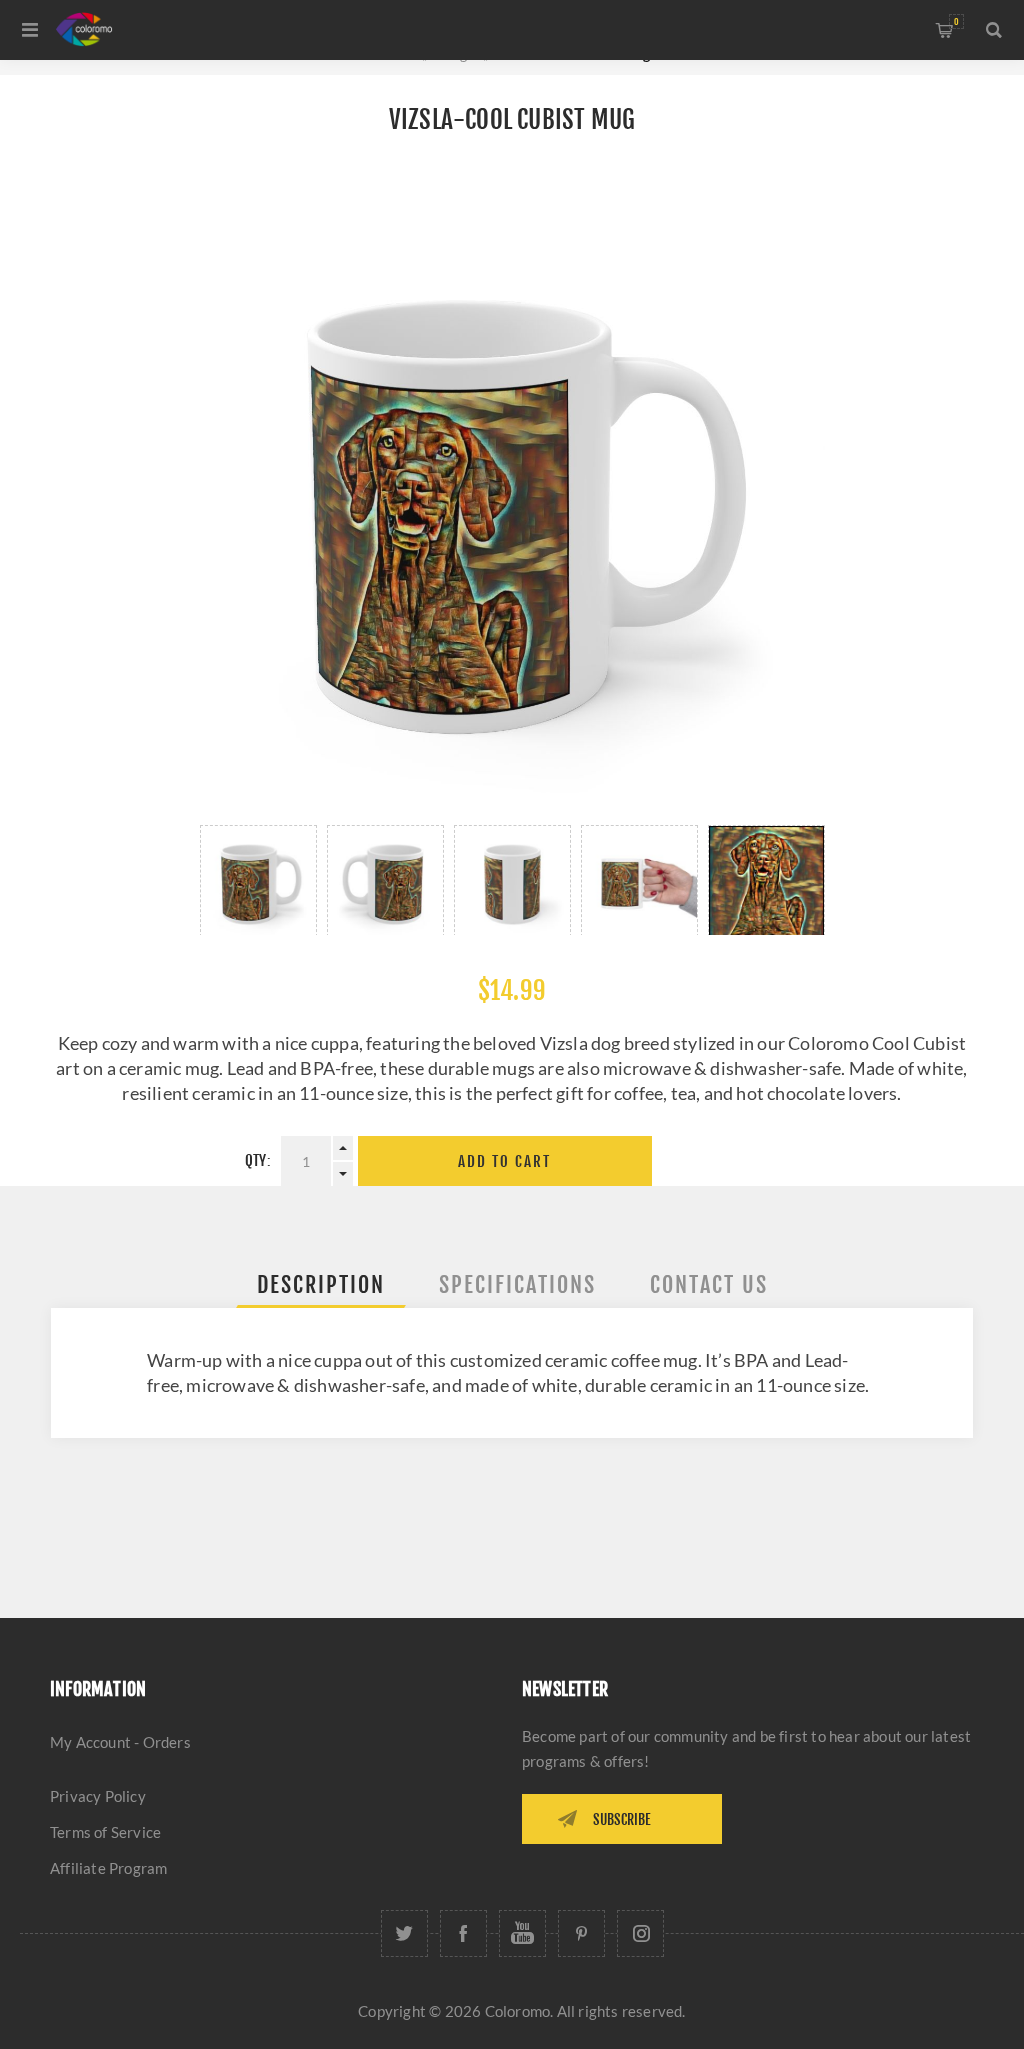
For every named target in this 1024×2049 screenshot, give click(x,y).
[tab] (321, 1284)
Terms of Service (105, 1832)
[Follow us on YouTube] (522, 1933)
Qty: (258, 1160)
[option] (258, 880)
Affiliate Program (108, 1868)
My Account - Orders (120, 1742)
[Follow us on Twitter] (404, 1933)
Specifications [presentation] (517, 1284)
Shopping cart (956, 21)
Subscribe (622, 1819)
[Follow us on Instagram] (640, 1933)
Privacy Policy (98, 1796)
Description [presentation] (321, 1284)
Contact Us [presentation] (709, 1284)
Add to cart (504, 1161)
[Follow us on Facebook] (463, 1933)
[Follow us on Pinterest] (581, 1933)
